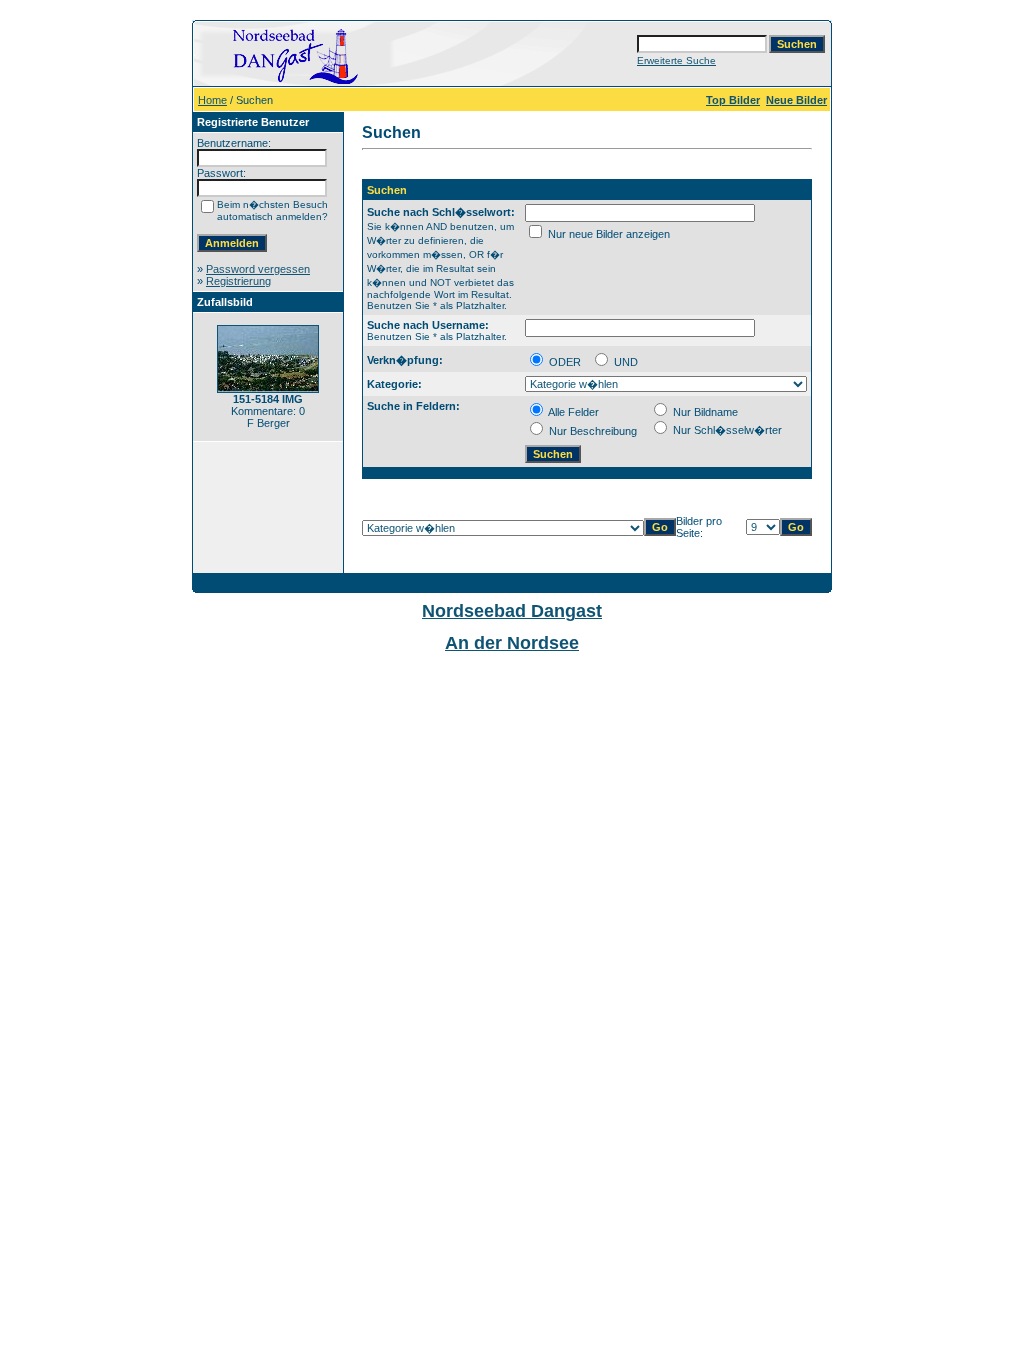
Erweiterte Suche (676, 60)
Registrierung (238, 281)
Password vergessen (258, 269)
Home (212, 100)
